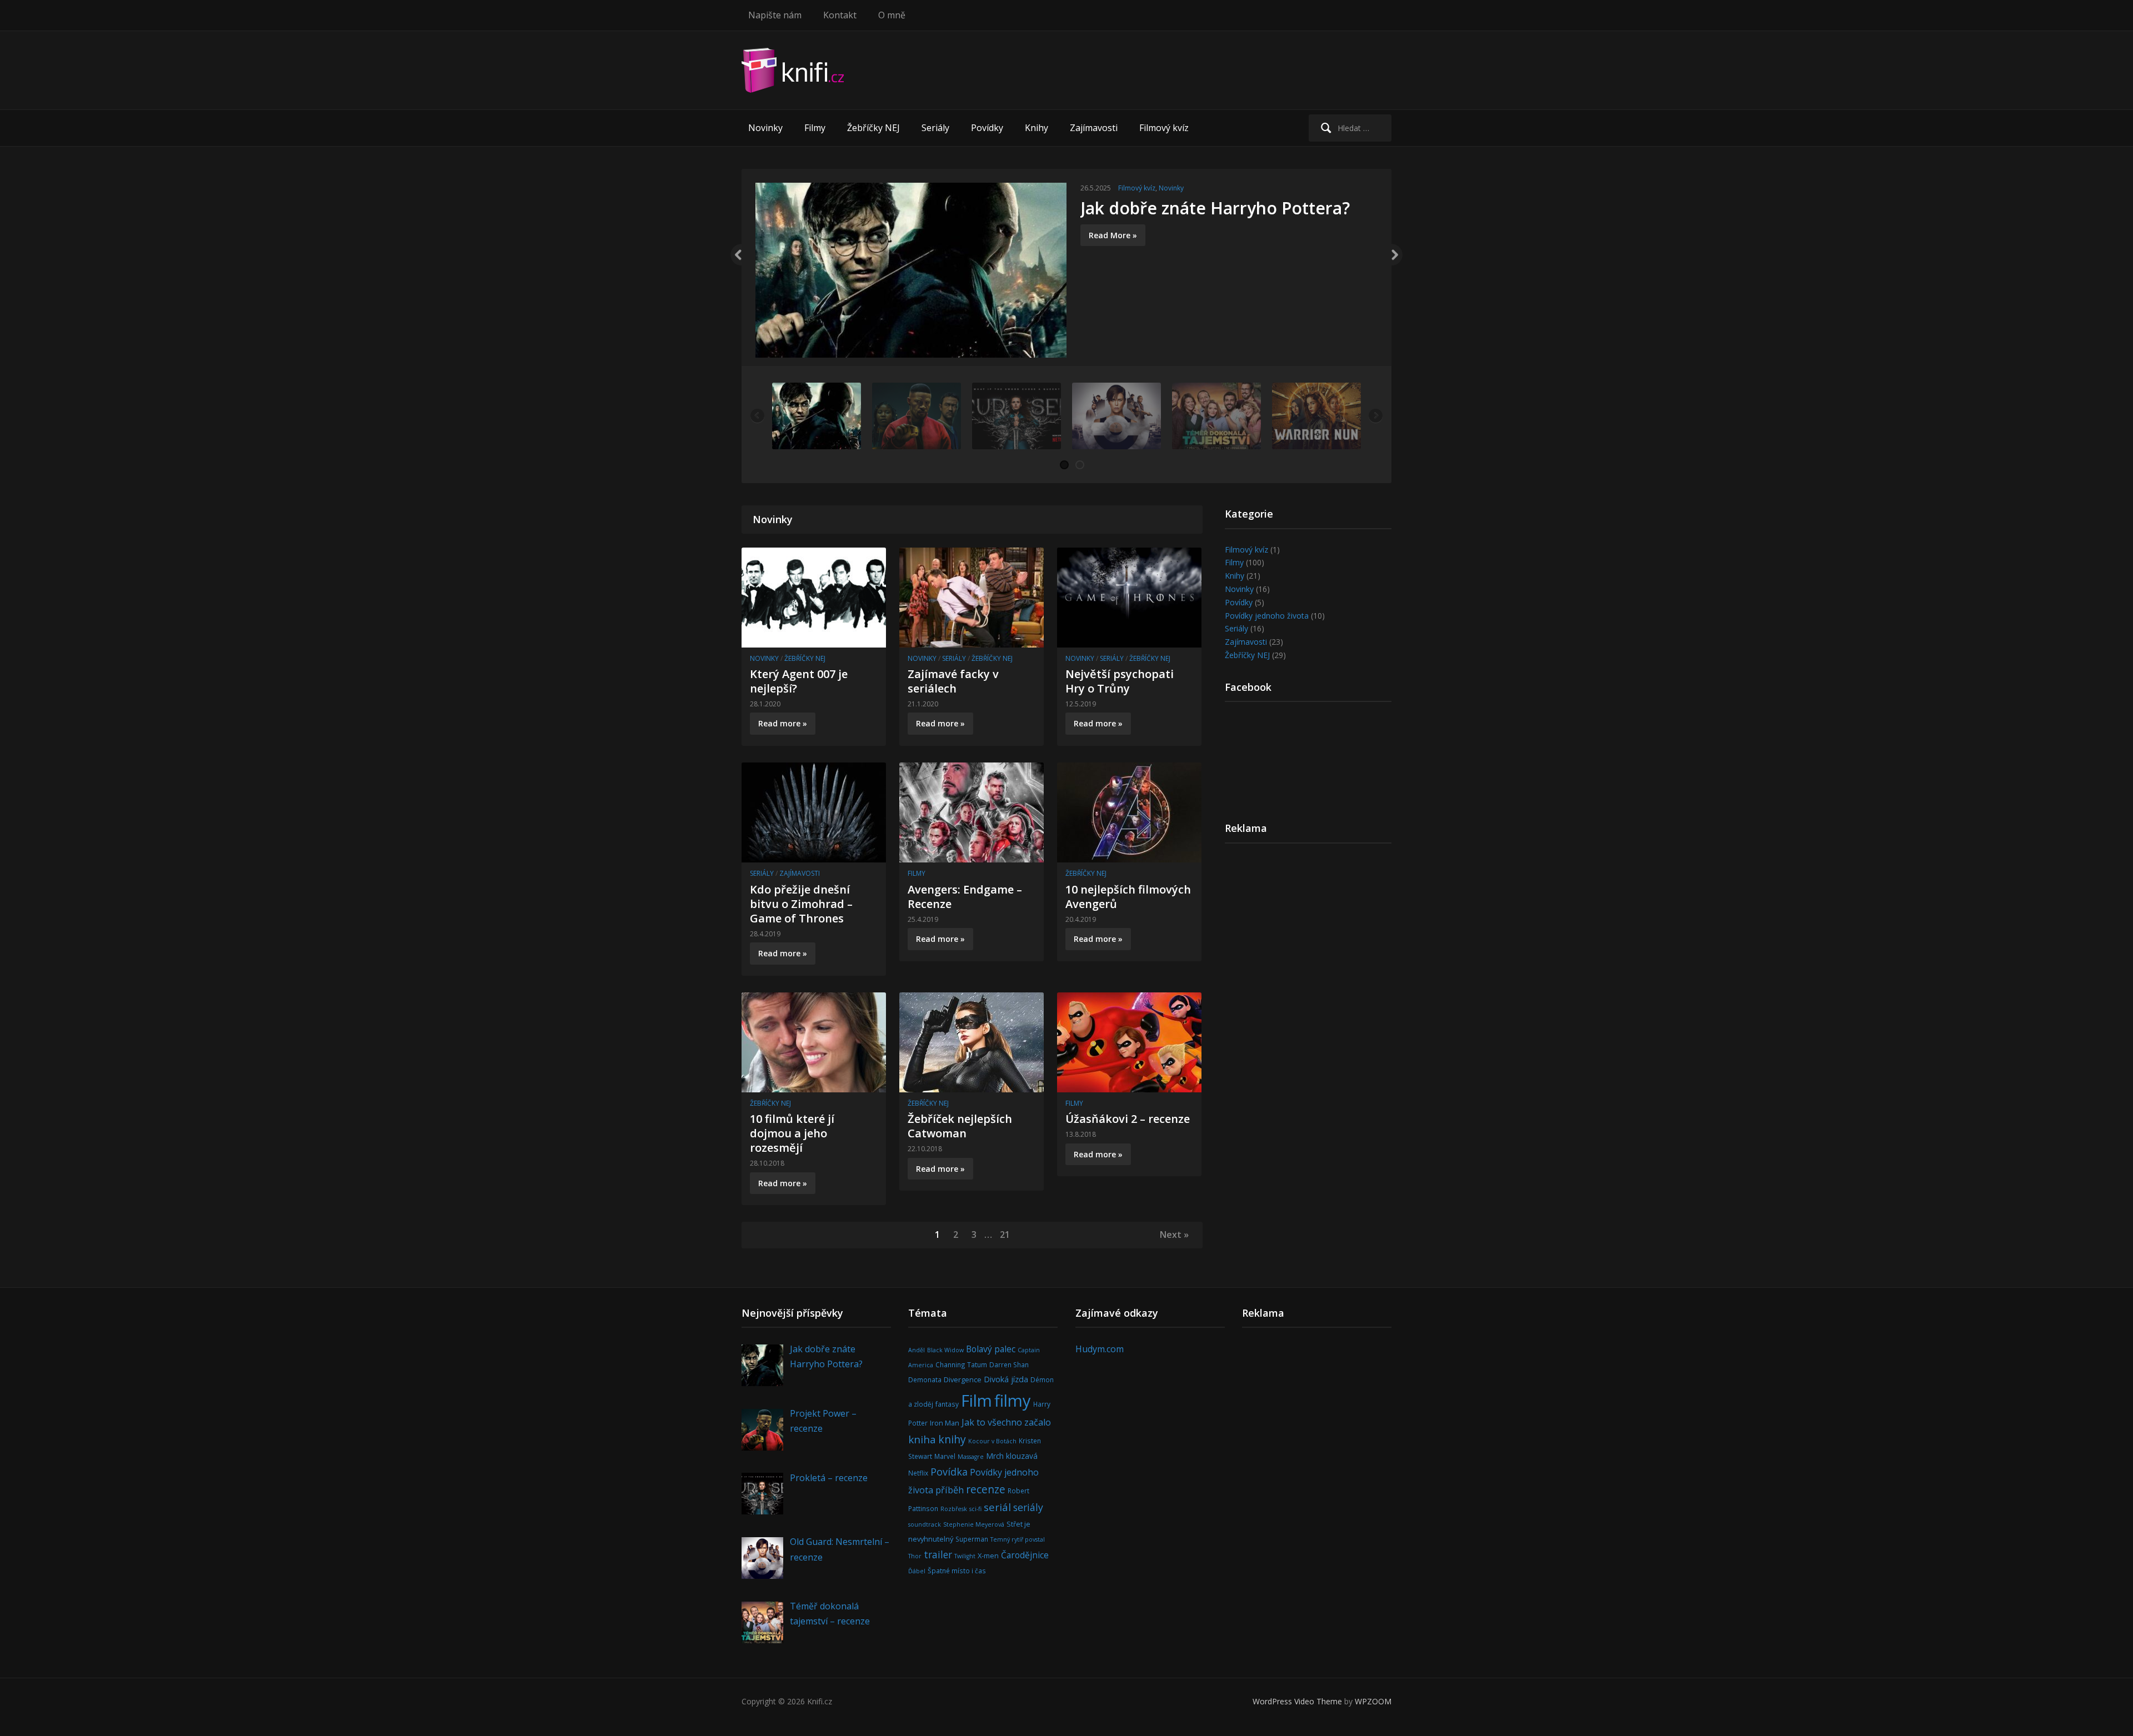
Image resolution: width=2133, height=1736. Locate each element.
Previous (736, 255)
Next (1397, 255)
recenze (986, 1489)
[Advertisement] (1189, 78)
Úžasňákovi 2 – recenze (1128, 1119)
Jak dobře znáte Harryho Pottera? (1215, 208)
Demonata (925, 1379)
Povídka (949, 1472)
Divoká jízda (1006, 1379)
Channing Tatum (961, 1364)
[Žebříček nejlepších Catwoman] (972, 1041)
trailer (938, 1554)
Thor (915, 1556)
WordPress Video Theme (1297, 1701)
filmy (1013, 1401)
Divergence (963, 1379)
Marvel (945, 1456)
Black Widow (945, 1350)
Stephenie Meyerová (974, 1524)
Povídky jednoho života (1267, 616)
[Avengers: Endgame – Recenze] (972, 812)
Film (977, 1401)
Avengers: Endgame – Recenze (965, 897)
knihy (952, 1439)
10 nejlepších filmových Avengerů (1128, 897)
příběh (950, 1490)
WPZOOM (1373, 1701)
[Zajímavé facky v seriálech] (972, 596)
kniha (922, 1439)
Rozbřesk (954, 1509)
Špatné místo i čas (957, 1571)
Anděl (917, 1350)
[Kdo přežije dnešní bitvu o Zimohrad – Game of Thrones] (814, 812)
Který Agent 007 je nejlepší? (799, 681)
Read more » (783, 723)
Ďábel (917, 1571)
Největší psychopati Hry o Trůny (1120, 681)
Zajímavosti (1094, 128)
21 (1005, 1235)
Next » (1174, 1235)
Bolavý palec (991, 1349)
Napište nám (775, 15)
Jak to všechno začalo (1006, 1422)
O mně (892, 15)
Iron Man (945, 1423)
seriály (1028, 1507)
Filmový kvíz (1164, 128)
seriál (997, 1507)
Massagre (971, 1457)
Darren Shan (1009, 1364)
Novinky (765, 128)
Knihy (1037, 128)
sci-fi (975, 1509)
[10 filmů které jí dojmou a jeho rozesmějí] (814, 1041)
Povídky (987, 128)
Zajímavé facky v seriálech (953, 681)
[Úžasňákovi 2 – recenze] (1129, 1041)
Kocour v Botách (992, 1441)
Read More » (1113, 235)
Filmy (815, 128)
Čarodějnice (1025, 1555)
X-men (988, 1556)
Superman (972, 1539)
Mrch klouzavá (1012, 1456)
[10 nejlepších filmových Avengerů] (1129, 812)
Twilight (965, 1556)
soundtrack (925, 1524)
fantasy (947, 1404)
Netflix (918, 1473)
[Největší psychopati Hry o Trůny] (1129, 596)
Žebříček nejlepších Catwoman (960, 1126)
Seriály (935, 128)
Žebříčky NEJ (873, 128)
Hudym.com (1100, 1349)
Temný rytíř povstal (1018, 1539)
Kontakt (840, 15)
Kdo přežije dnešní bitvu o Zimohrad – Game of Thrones (801, 904)
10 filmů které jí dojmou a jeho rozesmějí (792, 1133)
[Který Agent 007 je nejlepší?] (814, 596)
